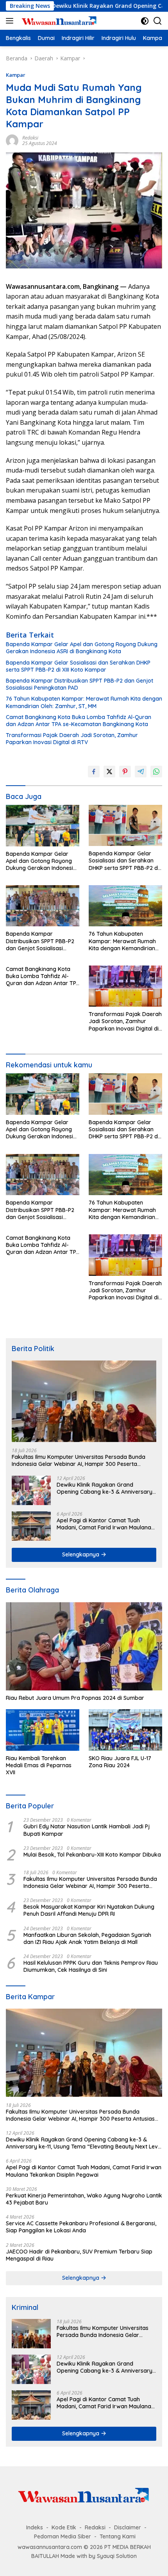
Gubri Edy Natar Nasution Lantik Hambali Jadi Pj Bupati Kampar (87, 1830)
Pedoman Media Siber (63, 2536)
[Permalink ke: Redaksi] (12, 140)
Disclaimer (128, 2527)
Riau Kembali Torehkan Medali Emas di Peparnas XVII (39, 1765)
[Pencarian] (158, 21)
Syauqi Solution (117, 2556)
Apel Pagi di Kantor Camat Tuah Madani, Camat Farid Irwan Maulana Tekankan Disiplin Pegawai (104, 1524)
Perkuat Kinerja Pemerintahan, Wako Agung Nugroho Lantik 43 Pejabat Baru (84, 2199)
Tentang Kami (118, 2536)
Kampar (16, 75)
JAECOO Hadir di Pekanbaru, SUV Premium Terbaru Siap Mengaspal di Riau (79, 2255)
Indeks (35, 2527)
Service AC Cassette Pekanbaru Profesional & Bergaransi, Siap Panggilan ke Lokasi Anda (81, 2227)
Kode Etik (64, 2527)
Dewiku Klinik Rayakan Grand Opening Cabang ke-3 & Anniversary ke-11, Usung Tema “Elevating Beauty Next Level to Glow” (105, 1488)
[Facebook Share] (94, 772)
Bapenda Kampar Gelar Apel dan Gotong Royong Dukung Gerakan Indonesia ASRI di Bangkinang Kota (82, 648)
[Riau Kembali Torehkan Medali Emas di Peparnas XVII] (43, 1730)
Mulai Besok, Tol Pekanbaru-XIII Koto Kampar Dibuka (92, 1855)
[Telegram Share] (141, 772)
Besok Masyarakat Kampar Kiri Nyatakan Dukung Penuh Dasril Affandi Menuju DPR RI (89, 1910)
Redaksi (30, 138)
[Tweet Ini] (109, 772)
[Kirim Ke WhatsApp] (156, 772)
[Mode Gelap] (145, 21)
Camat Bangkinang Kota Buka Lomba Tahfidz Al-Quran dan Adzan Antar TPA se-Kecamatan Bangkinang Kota (79, 721)
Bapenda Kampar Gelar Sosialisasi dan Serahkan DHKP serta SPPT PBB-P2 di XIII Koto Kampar (78, 666)
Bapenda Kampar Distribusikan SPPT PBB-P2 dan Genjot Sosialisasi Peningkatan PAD (80, 684)
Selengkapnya (81, 1554)
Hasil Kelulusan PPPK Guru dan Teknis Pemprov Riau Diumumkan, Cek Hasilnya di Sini (91, 1966)
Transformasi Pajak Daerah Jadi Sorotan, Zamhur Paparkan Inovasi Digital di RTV (72, 739)
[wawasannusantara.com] (58, 21)
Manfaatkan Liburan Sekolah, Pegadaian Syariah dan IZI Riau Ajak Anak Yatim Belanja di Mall (87, 1938)
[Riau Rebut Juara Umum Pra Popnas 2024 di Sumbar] (84, 1646)
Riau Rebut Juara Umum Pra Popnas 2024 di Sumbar (75, 1698)
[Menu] (11, 21)
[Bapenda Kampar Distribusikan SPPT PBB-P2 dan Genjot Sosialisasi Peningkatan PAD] (43, 906)
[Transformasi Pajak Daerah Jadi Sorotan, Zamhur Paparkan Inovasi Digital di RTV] (125, 986)
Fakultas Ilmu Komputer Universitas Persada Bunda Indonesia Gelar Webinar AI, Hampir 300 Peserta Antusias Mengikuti (79, 1460)
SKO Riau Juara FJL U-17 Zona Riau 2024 (120, 1762)
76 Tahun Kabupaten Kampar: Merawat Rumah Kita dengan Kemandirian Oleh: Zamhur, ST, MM (84, 702)
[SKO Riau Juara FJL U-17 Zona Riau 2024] (125, 1730)
